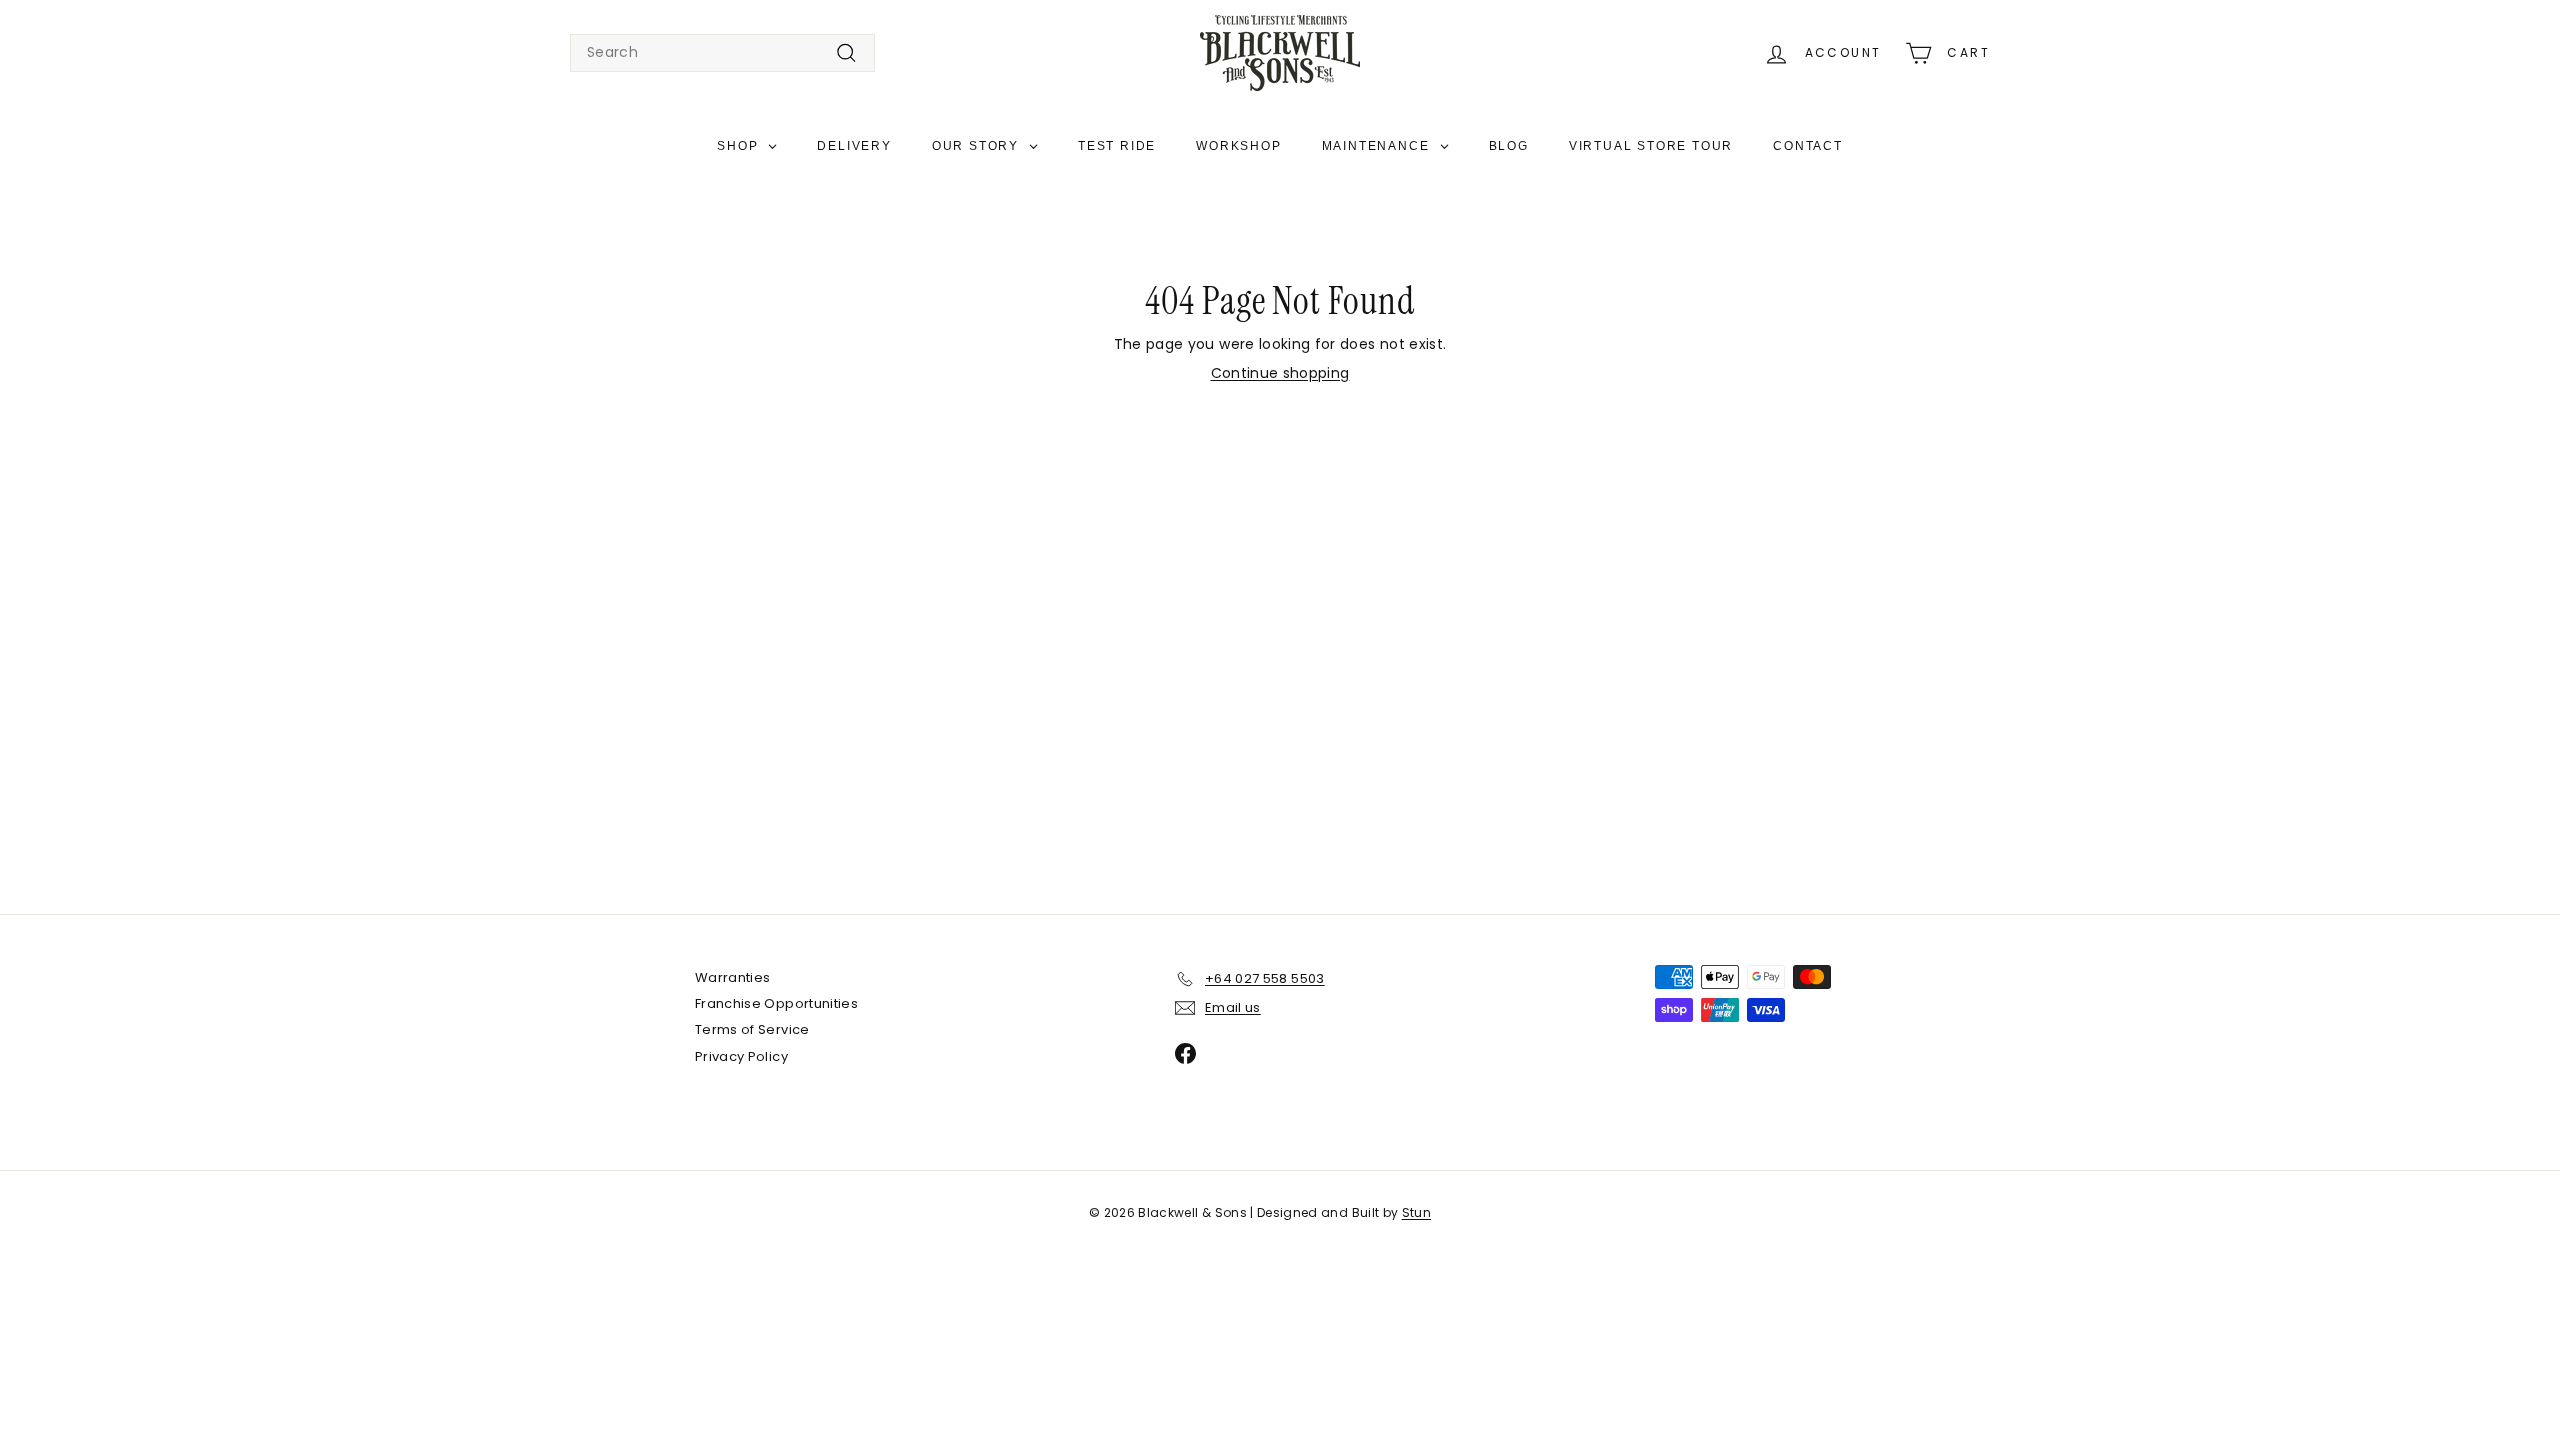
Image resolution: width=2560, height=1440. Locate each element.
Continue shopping (1280, 373)
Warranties (733, 977)
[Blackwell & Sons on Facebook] (1185, 1053)
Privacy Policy (741, 1056)
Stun (1416, 1212)
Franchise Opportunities (776, 1003)
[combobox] (722, 53)
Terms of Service (752, 1029)
